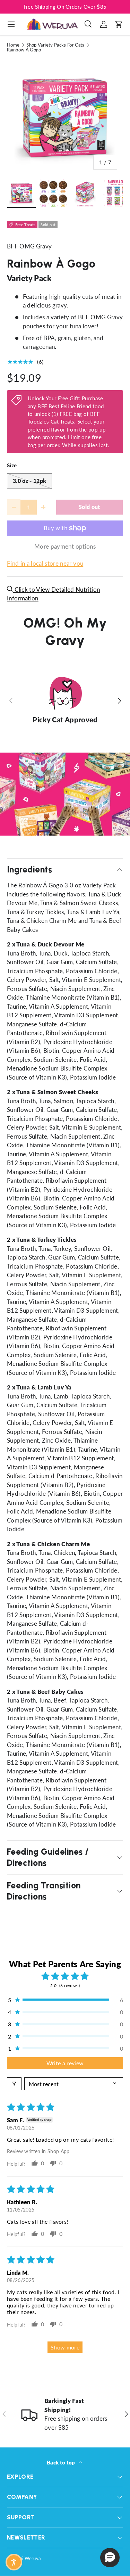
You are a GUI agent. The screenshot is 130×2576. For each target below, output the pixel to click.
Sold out (89, 507)
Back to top (62, 2462)
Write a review (65, 2063)
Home (13, 45)
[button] (119, 24)
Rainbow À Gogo (24, 50)
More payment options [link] (65, 546)
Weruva (33, 2558)
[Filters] (14, 2084)
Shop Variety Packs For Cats (55, 45)
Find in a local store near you (45, 563)
